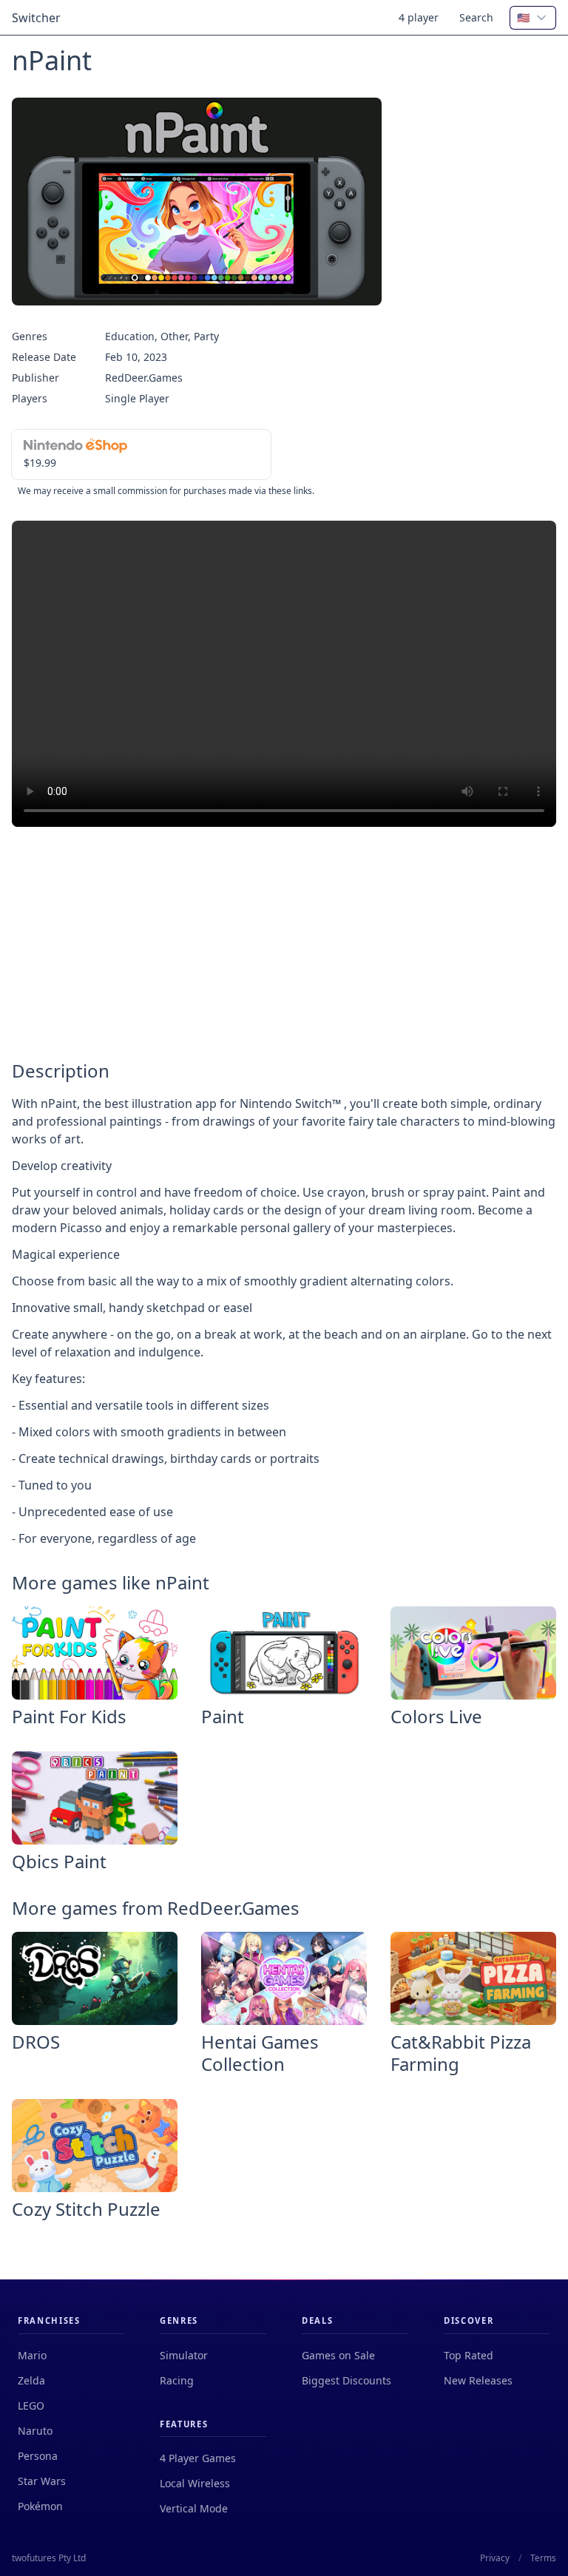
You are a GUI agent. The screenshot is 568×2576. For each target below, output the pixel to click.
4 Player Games (198, 2458)
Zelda (31, 2380)
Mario (32, 2355)
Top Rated (469, 2355)
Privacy (495, 2558)
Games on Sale (338, 2355)
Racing (177, 2380)
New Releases (478, 2380)
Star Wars (42, 2481)
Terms (543, 2558)
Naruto (35, 2431)
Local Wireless (195, 2483)
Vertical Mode (194, 2508)
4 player (419, 17)
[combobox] (533, 18)
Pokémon (40, 2506)
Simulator (184, 2355)
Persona (38, 2456)
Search (476, 17)
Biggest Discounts (346, 2380)
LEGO (31, 2406)
